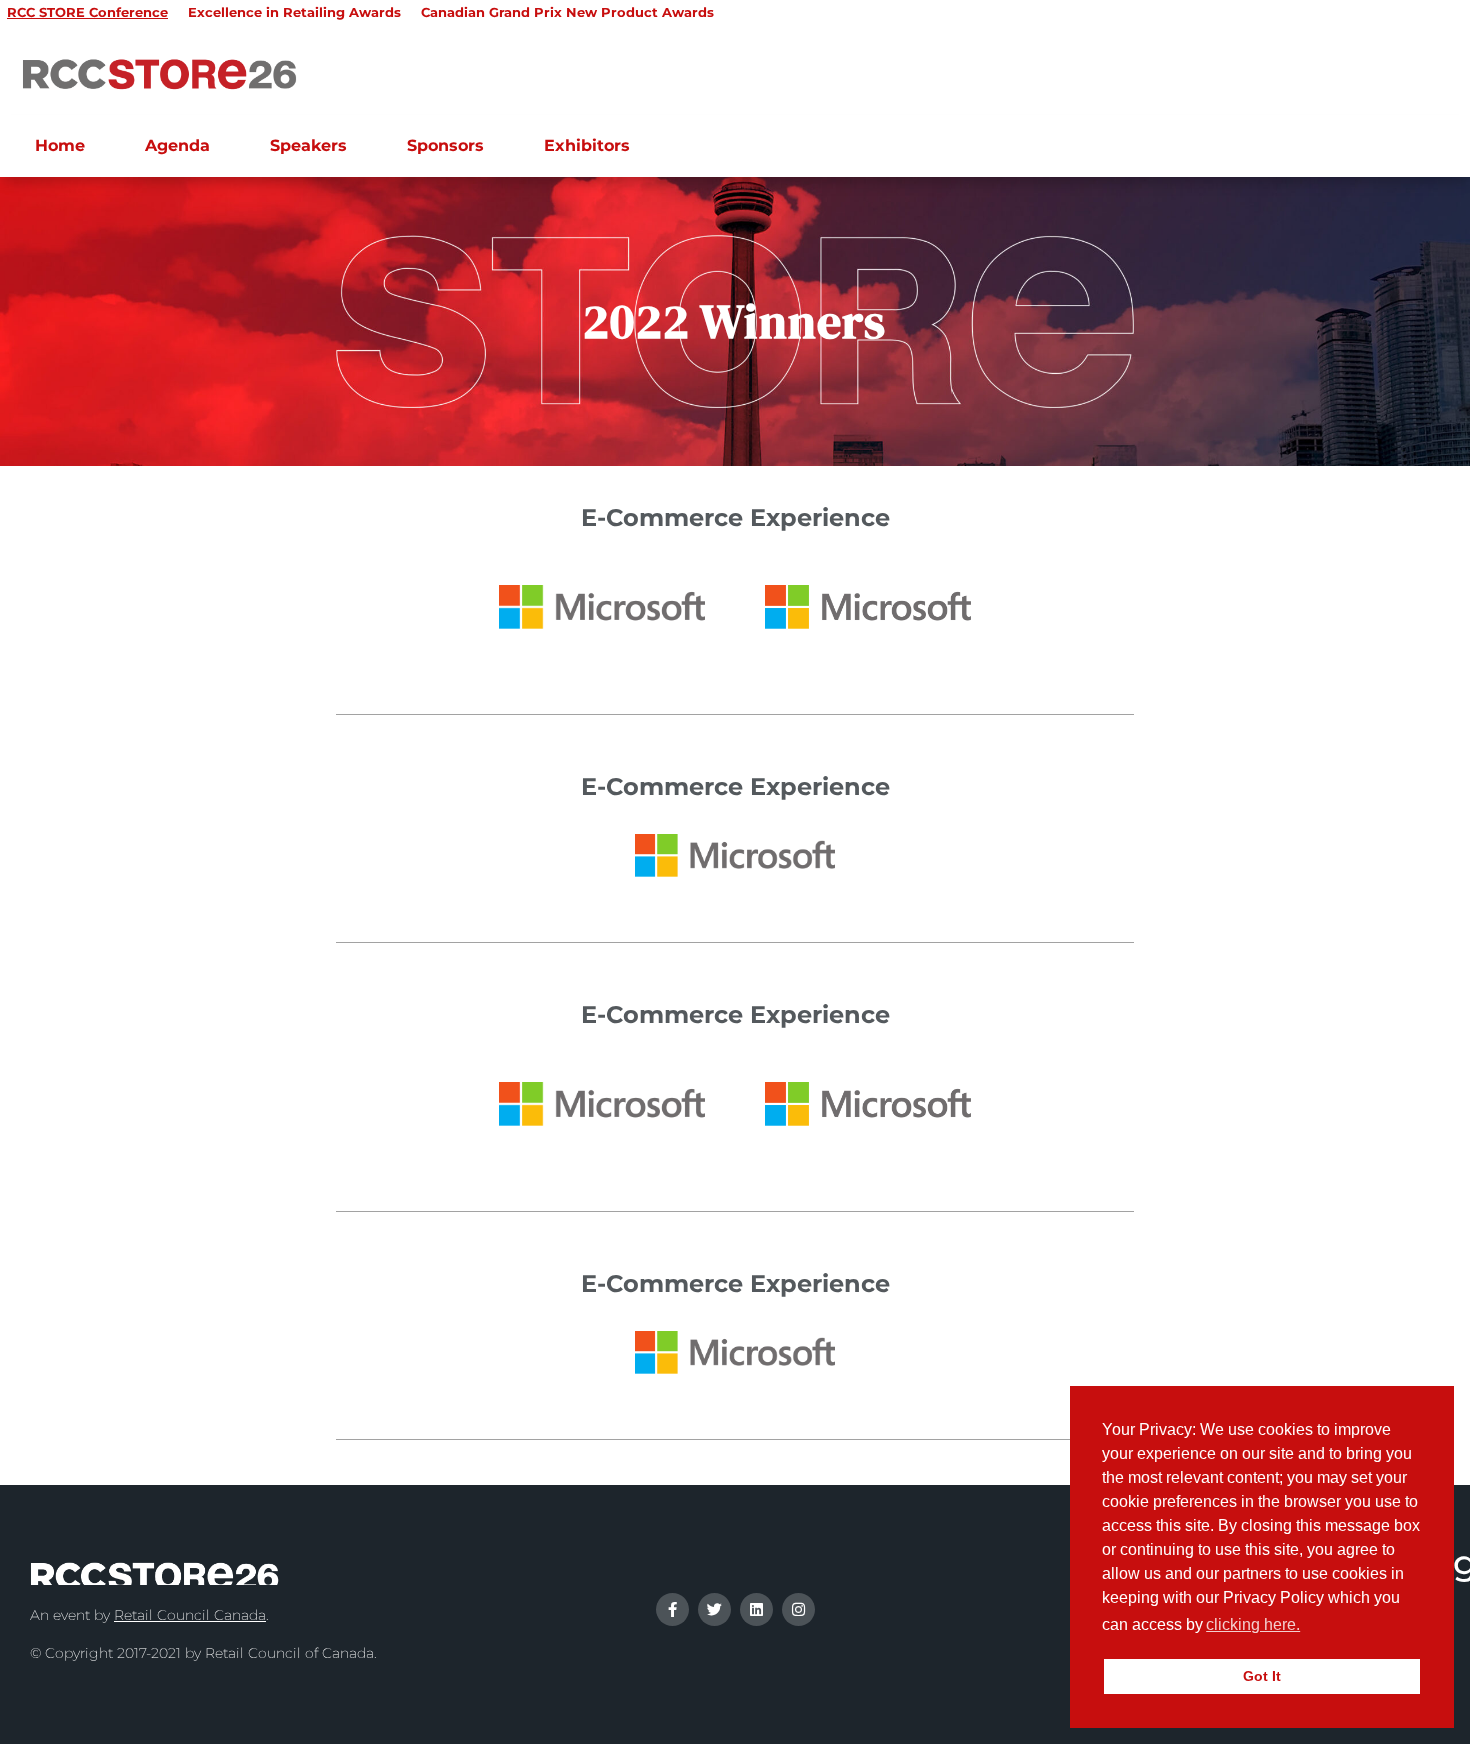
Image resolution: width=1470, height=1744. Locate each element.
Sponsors (445, 145)
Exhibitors (587, 145)
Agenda (177, 145)
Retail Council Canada (190, 1615)
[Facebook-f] (672, 1609)
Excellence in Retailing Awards (294, 12)
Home (60, 145)
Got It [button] (1262, 1676)
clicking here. (1253, 1624)
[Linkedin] (756, 1609)
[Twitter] (714, 1609)
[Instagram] (798, 1609)
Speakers (308, 145)
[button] (1310, 1627)
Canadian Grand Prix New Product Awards (567, 12)
